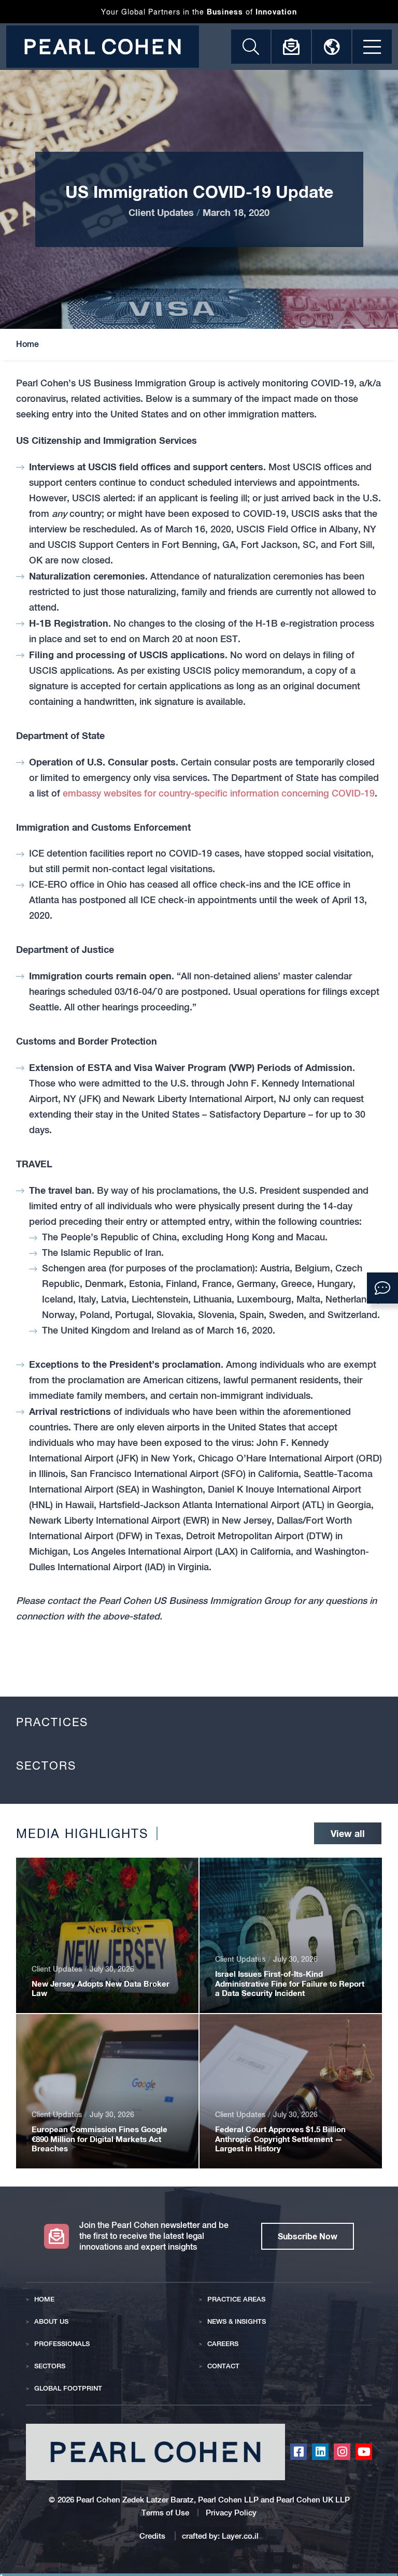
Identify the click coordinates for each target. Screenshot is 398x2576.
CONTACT (223, 2366)
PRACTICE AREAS (236, 2299)
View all (348, 1833)
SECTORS (50, 2366)
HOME (44, 2299)
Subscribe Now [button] (308, 2236)
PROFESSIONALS (62, 2344)
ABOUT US (51, 2321)
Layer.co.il (240, 2536)
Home (27, 344)
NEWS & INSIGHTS (237, 2321)
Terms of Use (165, 2513)
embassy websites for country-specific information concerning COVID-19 (219, 793)
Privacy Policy (231, 2513)
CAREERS (223, 2344)
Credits (153, 2536)
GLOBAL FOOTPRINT (68, 2388)
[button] (382, 1288)
